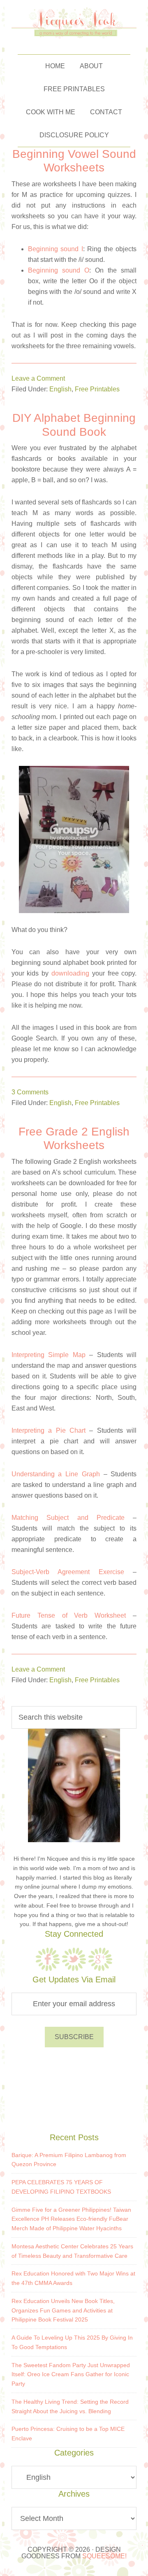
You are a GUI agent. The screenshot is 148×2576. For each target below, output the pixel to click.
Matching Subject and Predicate (68, 1518)
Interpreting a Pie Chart (49, 1430)
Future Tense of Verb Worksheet (69, 1615)
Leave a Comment (38, 378)
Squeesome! (104, 2556)
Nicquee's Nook (74, 23)
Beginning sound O (59, 270)
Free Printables (97, 389)
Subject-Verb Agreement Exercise (68, 1572)
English (60, 389)
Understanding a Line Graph (56, 1474)
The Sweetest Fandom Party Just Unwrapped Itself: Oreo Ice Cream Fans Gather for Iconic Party (71, 2375)
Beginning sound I (55, 249)
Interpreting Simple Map (49, 1355)
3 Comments (30, 1092)
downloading (70, 973)
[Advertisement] (74, 2088)
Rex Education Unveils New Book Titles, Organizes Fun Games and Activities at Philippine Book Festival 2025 (63, 2310)
